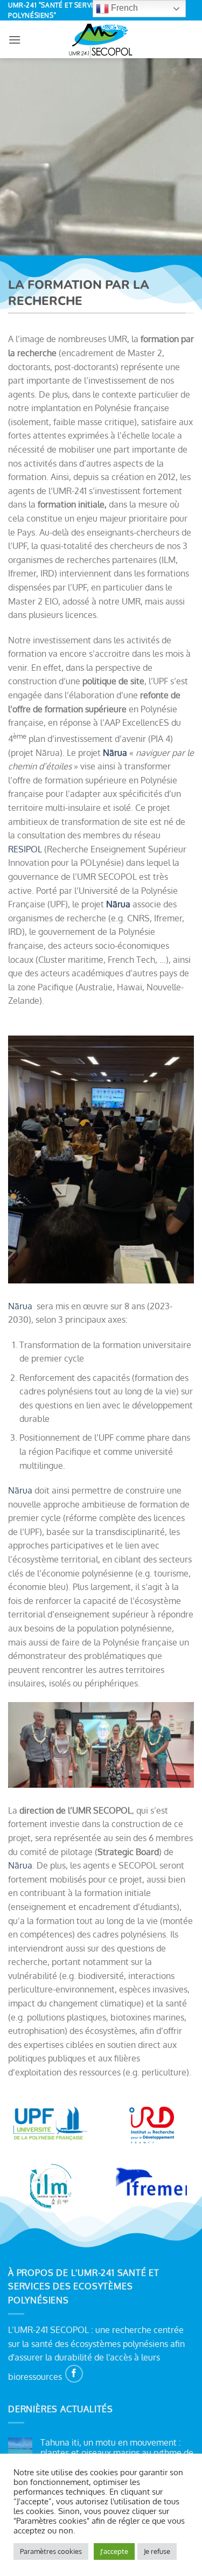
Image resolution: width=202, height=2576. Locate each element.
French (123, 8)
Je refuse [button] (157, 2551)
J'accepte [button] (114, 2551)
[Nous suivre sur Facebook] (74, 2374)
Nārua (20, 1306)
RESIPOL (25, 849)
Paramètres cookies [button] (51, 2551)
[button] (15, 40)
